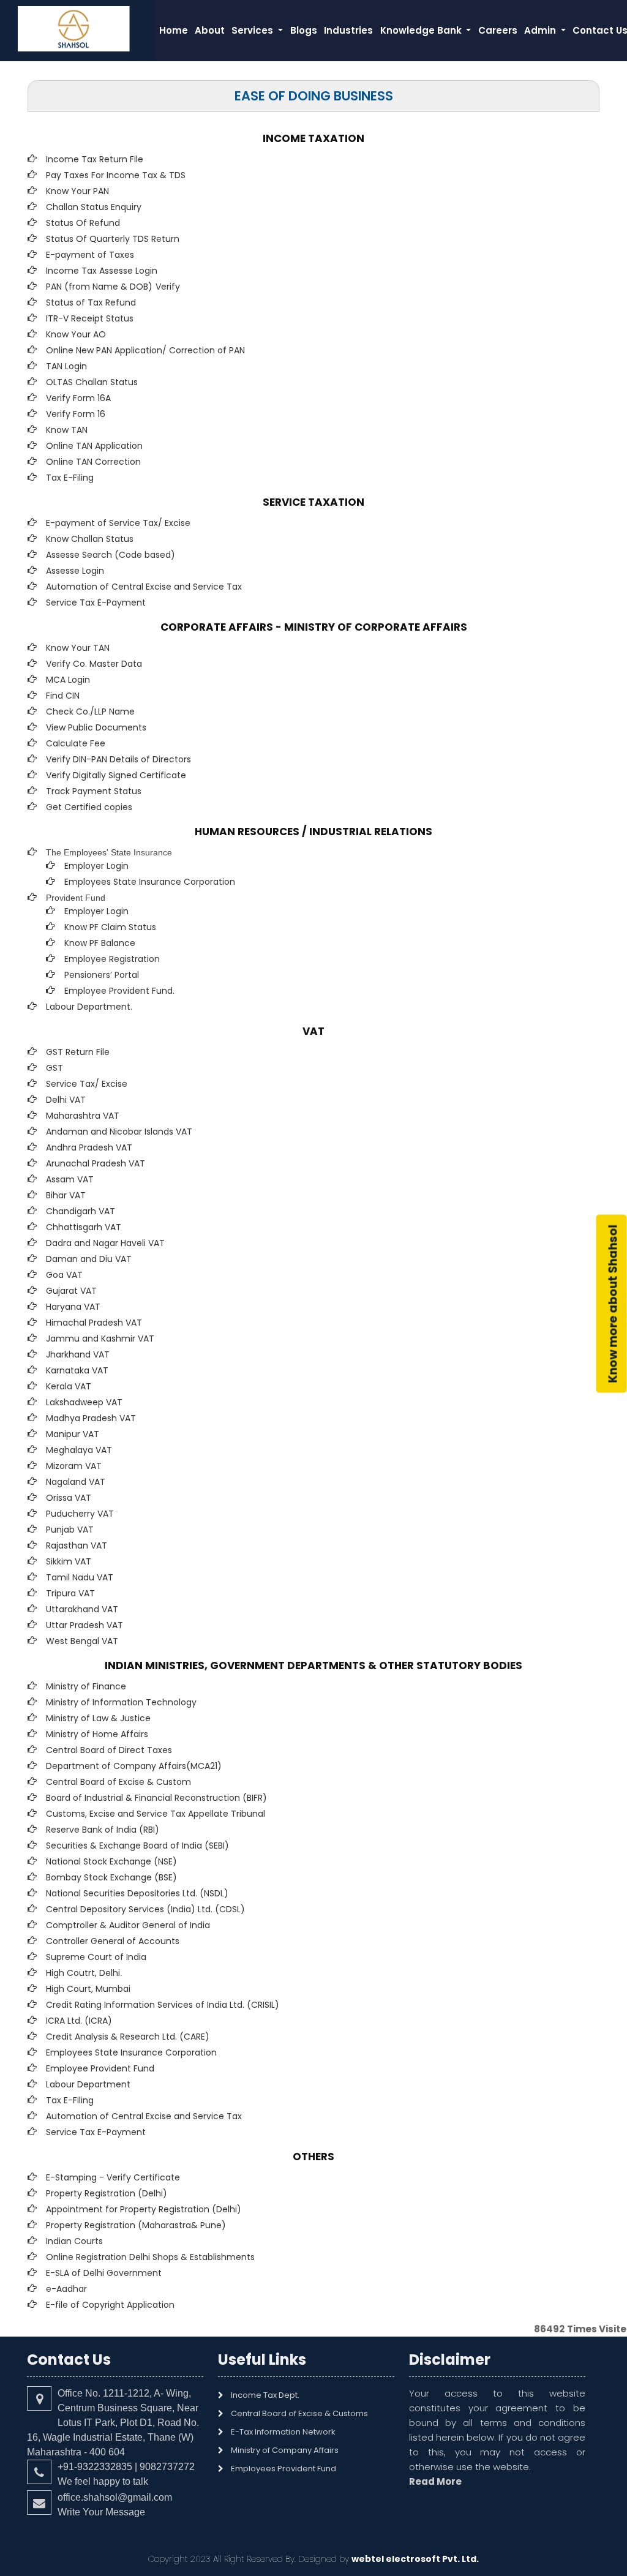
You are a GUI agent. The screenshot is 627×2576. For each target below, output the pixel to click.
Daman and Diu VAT (89, 1259)
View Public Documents (96, 727)
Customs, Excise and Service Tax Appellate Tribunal (156, 1814)
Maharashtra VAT (83, 1116)
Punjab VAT (70, 1530)
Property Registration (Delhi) (107, 2193)
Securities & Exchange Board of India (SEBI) (137, 1846)
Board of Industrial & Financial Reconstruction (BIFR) (156, 1798)
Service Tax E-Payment (96, 603)
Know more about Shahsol (613, 1303)
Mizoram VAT (74, 1466)
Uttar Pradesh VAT (84, 1625)
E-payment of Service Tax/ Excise (118, 523)
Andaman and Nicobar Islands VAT (119, 1132)
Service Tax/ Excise (87, 1084)
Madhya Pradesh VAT (91, 1418)
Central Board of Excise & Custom (118, 1782)
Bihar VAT (66, 1195)
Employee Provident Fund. (119, 991)
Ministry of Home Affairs (97, 1734)
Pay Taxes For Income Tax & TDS (116, 175)
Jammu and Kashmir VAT (100, 1339)
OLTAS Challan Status (92, 382)
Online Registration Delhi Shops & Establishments (150, 2257)
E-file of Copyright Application (110, 2305)
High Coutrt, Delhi (83, 1973)
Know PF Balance (100, 943)
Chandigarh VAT (81, 1211)
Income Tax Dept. (265, 2395)
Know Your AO (76, 334)
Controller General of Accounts (113, 1941)
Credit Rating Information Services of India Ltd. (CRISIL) (163, 2005)
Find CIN (63, 696)
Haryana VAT (73, 1307)
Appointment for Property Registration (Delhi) (144, 2209)
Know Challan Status (90, 539)
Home (174, 30)
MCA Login (68, 680)
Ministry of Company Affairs (285, 2450)
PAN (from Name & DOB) (99, 287)
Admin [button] (541, 30)
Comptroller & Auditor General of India (128, 1925)
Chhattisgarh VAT (84, 1227)
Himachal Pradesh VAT (94, 1323)
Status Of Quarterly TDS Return (113, 239)
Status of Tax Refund (91, 302)
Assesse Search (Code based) (111, 555)
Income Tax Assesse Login (102, 271)
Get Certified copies (89, 807)
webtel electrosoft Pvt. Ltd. (415, 2559)
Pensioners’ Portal (102, 975)
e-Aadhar (66, 2289)
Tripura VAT (70, 1593)
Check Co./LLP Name (90, 712)
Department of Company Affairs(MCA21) (134, 1766)
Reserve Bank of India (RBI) (103, 1830)
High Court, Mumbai (88, 1989)
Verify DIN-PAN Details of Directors (118, 759)
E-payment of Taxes (90, 255)
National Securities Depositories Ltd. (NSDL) (137, 1893)
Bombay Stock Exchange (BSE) (111, 1877)
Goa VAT (64, 1275)
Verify (169, 287)
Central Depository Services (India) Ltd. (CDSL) (145, 1909)
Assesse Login (75, 571)
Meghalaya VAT (79, 1450)
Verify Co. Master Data (94, 664)
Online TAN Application (94, 446)
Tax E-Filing (70, 478)
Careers (498, 30)
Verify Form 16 (76, 414)
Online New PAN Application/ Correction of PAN (145, 350)
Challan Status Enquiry (94, 207)
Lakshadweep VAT (84, 1402)
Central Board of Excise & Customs (299, 2413)
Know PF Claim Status (110, 927)
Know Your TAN (78, 648)
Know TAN (67, 430)
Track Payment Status (94, 791)
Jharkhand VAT (78, 1354)
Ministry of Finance (86, 1686)
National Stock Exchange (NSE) (111, 1861)
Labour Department (88, 2084)
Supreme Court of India (96, 1957)
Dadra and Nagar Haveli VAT (105, 1243)
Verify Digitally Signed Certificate (116, 775)
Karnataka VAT (77, 1370)
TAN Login (66, 366)
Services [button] (253, 30)
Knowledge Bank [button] (422, 30)
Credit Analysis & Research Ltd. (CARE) (128, 2037)
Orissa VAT (69, 1498)
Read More (435, 2481)
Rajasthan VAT (77, 1545)
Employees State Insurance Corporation (150, 882)
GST (54, 1068)
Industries (348, 30)
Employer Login (96, 866)
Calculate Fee (76, 743)
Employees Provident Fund (283, 2469)
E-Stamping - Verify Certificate (113, 2177)
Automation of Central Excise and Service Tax (144, 587)
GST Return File (78, 1052)
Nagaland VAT (76, 1482)
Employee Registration (112, 959)
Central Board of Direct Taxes (109, 1750)
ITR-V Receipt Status (90, 318)
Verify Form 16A (78, 398)
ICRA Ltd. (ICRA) (79, 2021)
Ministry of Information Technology (121, 1702)
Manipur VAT (73, 1434)
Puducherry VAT (80, 1514)
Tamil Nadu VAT (80, 1577)
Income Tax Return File (95, 159)
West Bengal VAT (82, 1641)
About (210, 30)
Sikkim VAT (69, 1561)
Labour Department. (89, 1007)
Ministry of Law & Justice (98, 1718)
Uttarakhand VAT (82, 1609)
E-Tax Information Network (283, 2432)
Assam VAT (70, 1179)
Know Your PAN (77, 191)
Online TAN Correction (93, 462)
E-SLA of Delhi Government (104, 2273)
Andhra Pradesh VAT (89, 1147)
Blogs (304, 30)
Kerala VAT (69, 1386)
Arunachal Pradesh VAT (96, 1163)
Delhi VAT (66, 1100)
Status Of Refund (83, 223)
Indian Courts (74, 2241)
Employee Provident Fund (100, 2068)
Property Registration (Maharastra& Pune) (136, 2225)
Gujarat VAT (71, 1291)
